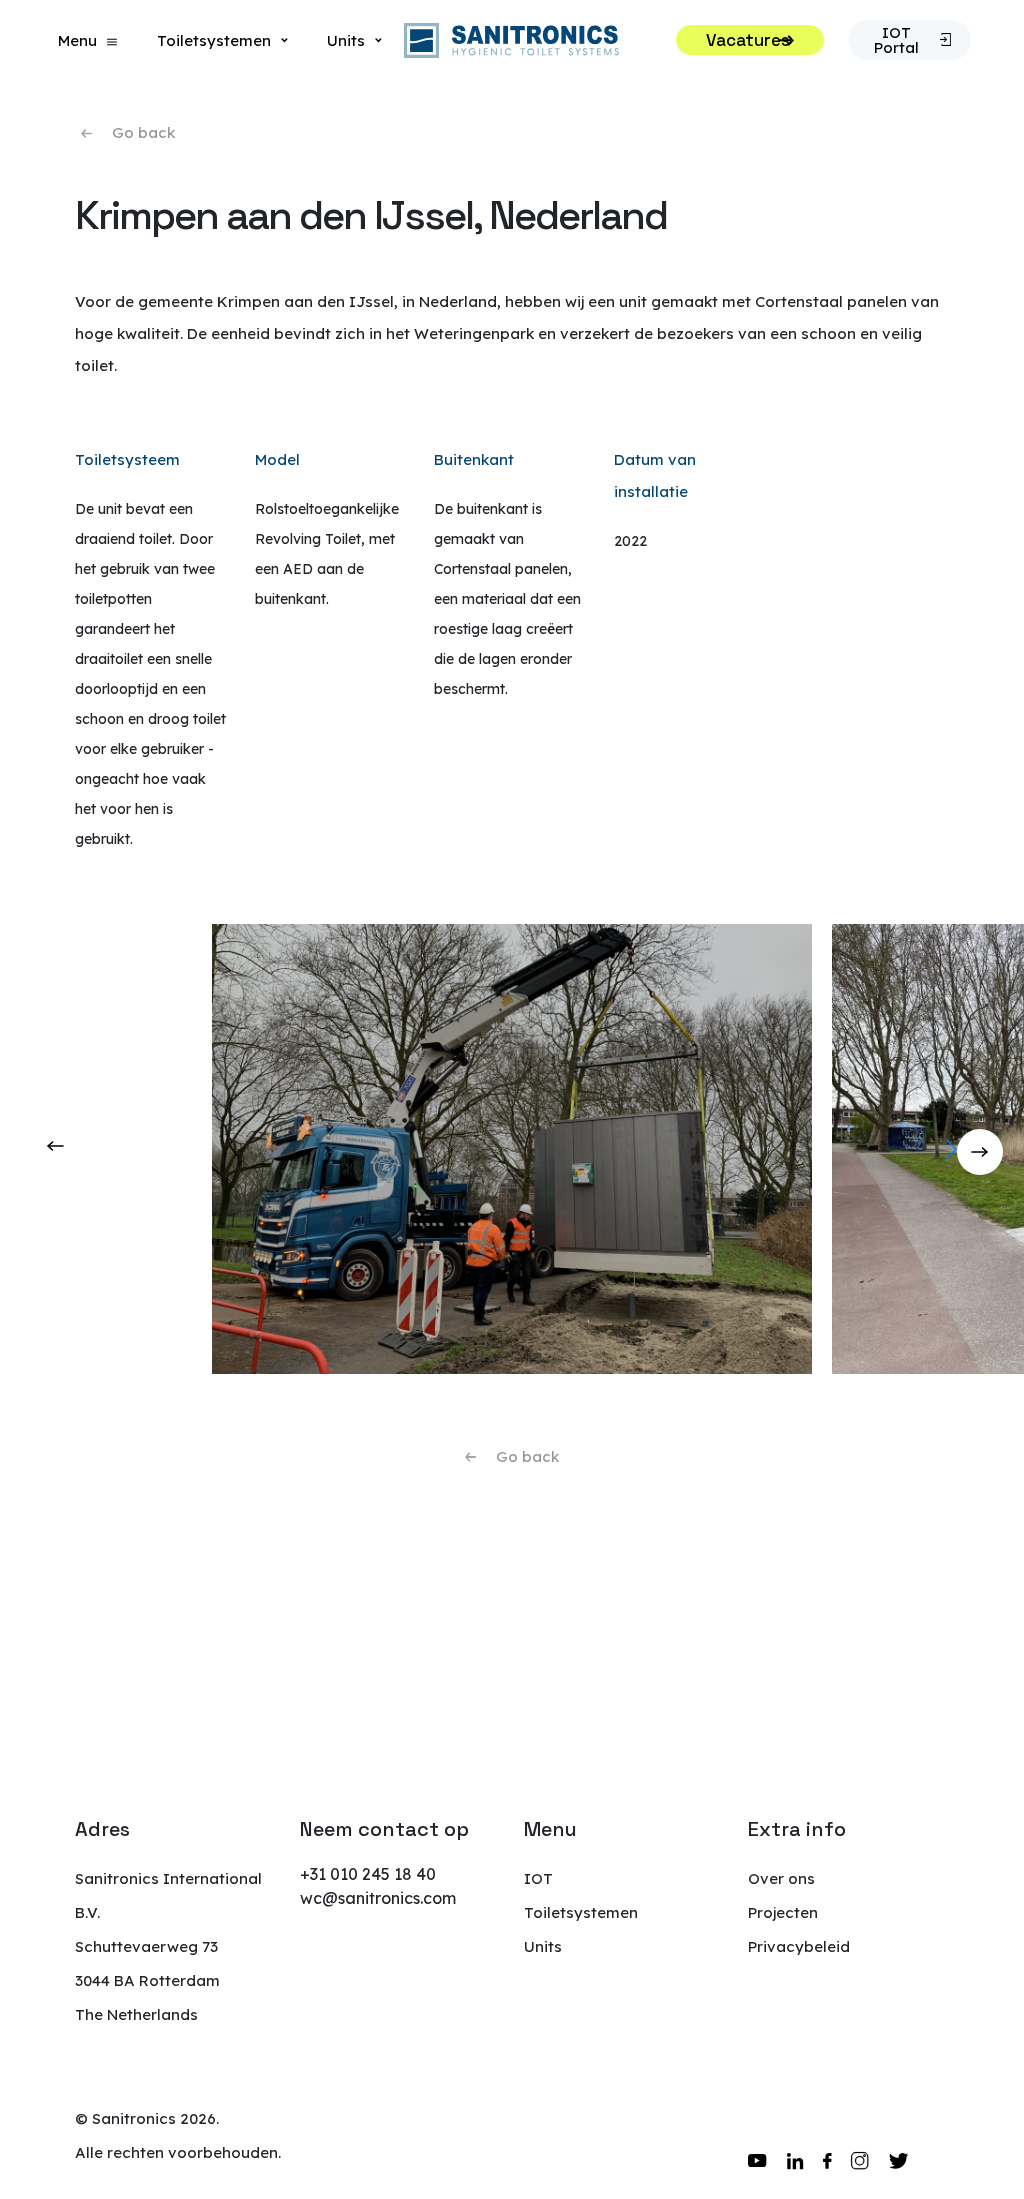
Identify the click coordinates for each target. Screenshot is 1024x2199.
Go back (143, 132)
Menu (77, 40)
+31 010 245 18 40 (368, 1874)
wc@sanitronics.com (378, 1898)
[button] (1000, 1149)
